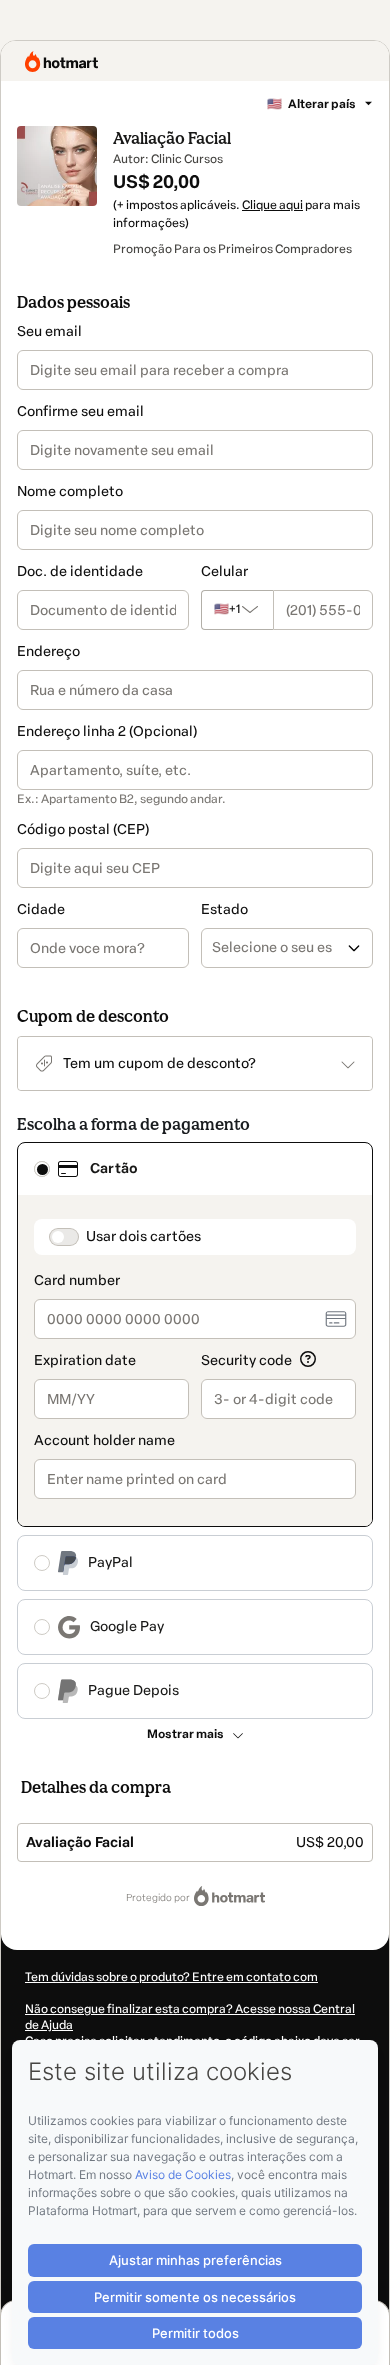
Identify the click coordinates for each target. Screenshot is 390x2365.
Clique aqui (272, 205)
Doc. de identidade (80, 571)
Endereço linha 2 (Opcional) (107, 731)
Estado (224, 909)
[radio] (42, 1169)
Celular (224, 571)
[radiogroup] (195, 1430)
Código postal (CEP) (83, 829)
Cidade (41, 909)
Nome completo (70, 491)
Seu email (49, 331)
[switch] (64, 1237)
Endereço (48, 651)
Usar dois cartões (143, 1236)
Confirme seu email (80, 411)
